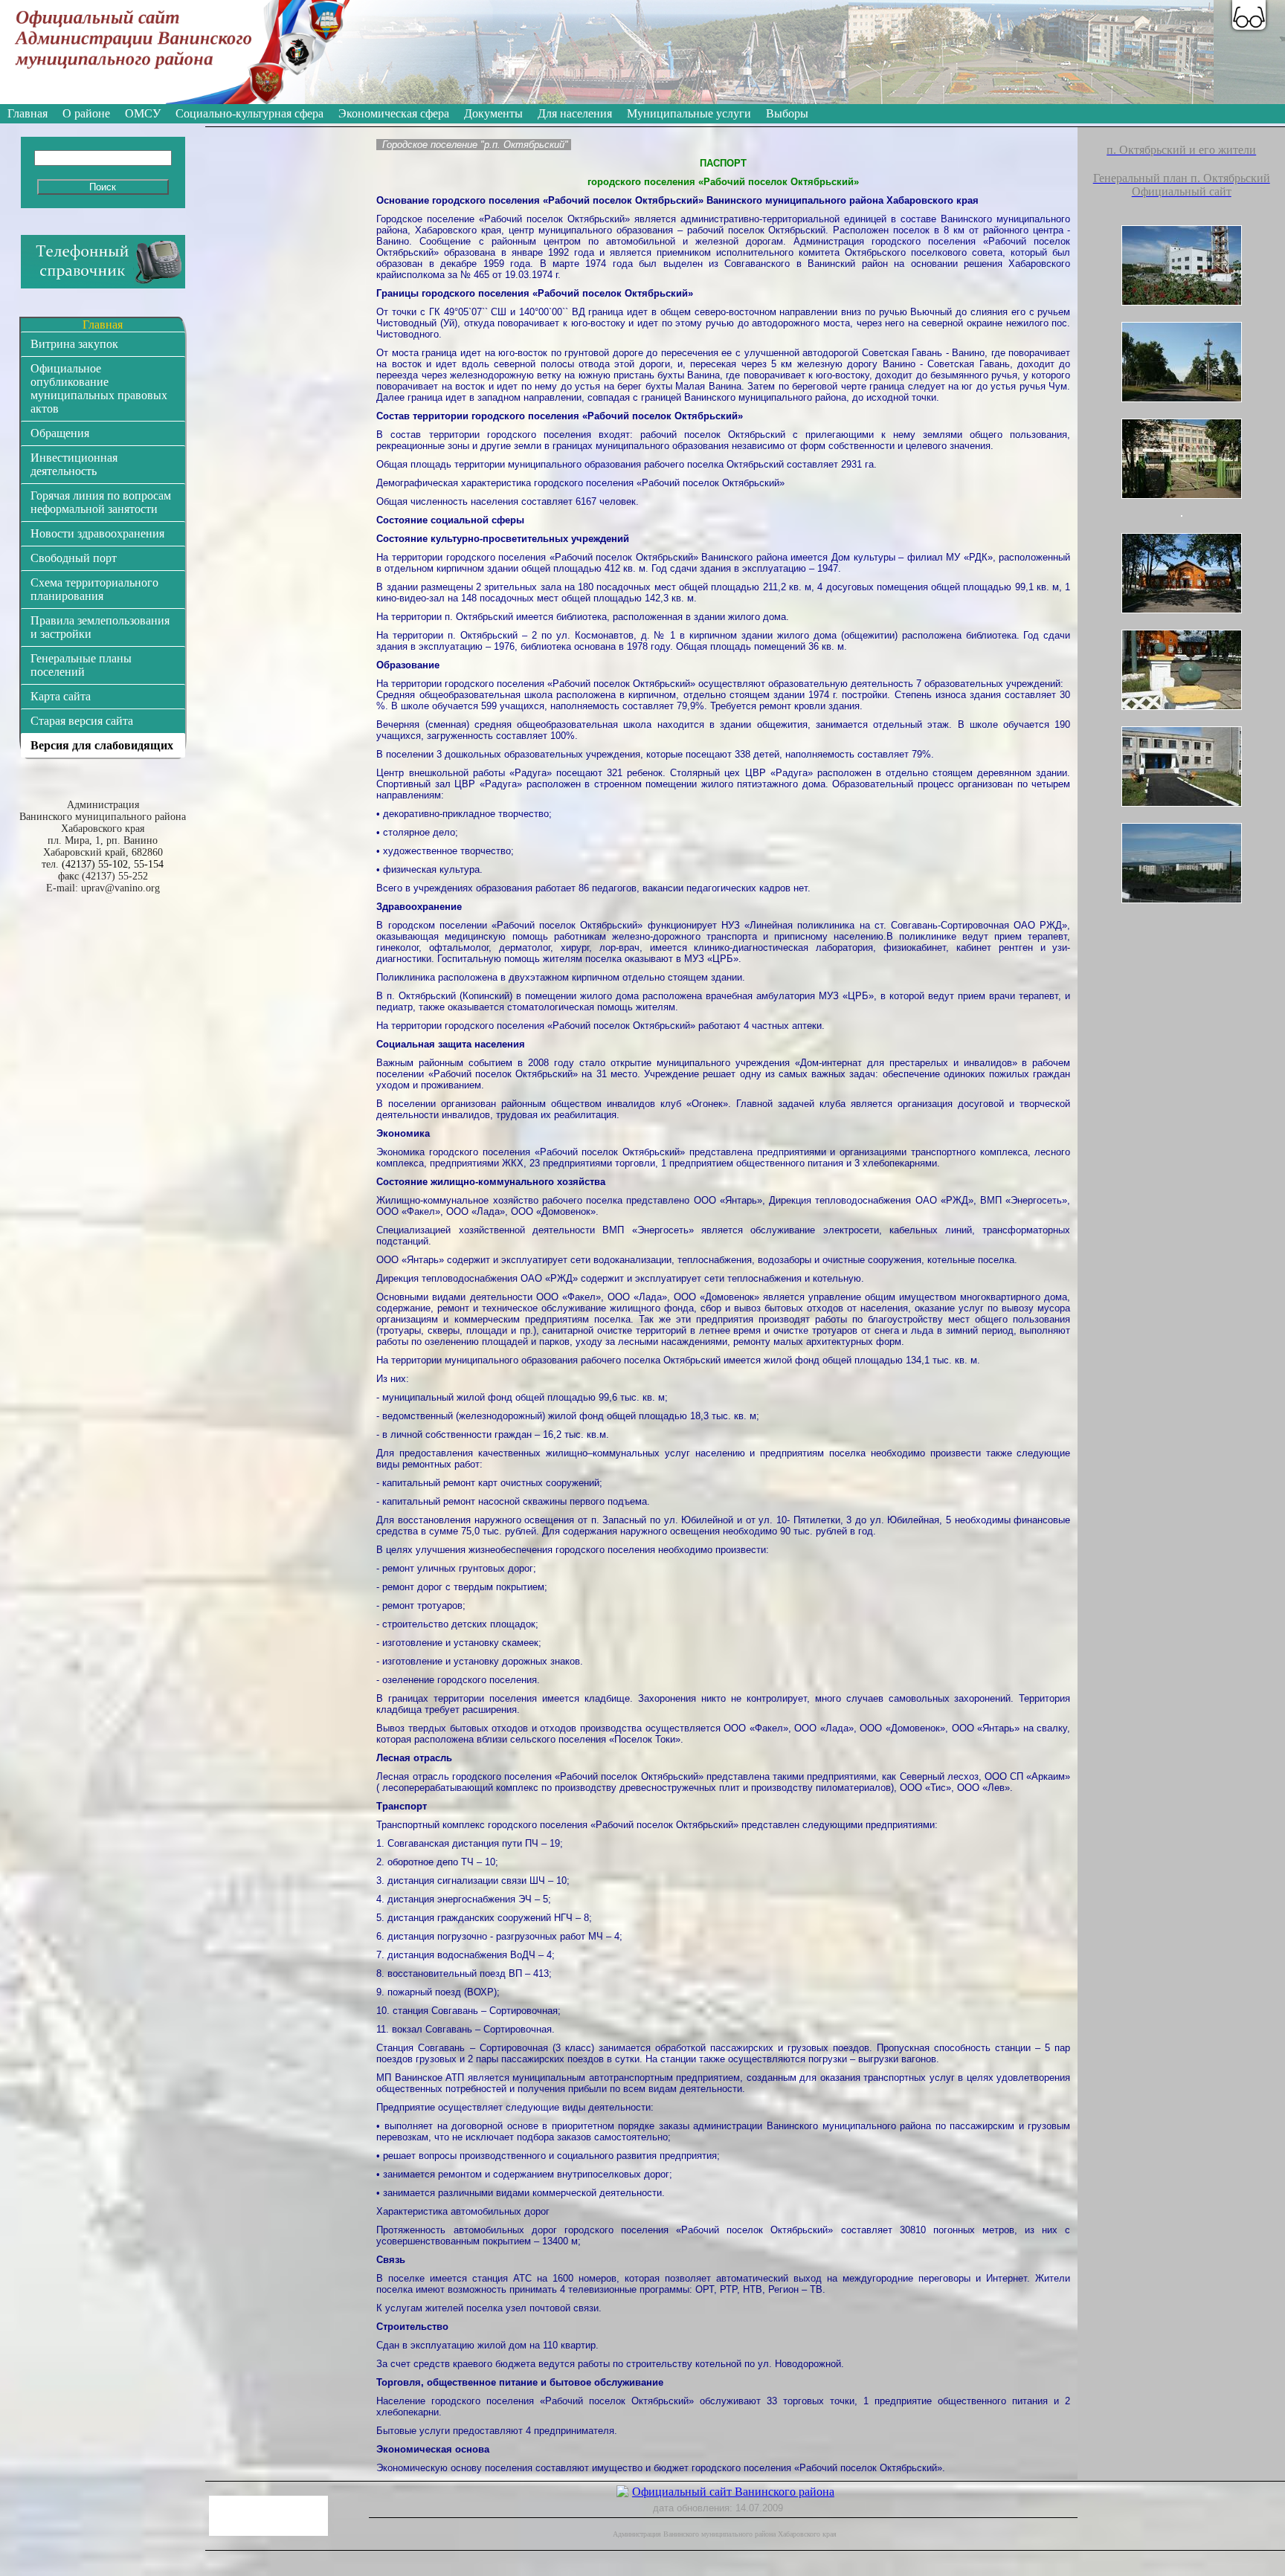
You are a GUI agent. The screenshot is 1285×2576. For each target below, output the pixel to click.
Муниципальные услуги (689, 113)
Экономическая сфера (394, 113)
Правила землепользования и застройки (100, 627)
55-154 (149, 864)
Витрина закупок (74, 344)
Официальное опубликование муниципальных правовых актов (99, 388)
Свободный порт (74, 558)
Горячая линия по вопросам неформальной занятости (101, 502)
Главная (28, 113)
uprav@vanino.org (120, 888)
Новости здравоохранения (97, 533)
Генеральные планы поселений (81, 665)
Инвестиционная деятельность (74, 464)
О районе (86, 113)
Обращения (60, 433)
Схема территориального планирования (94, 589)
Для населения (575, 113)
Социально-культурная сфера (249, 113)
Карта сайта (61, 696)
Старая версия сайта (82, 721)
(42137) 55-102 (95, 864)
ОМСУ (143, 113)
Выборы (787, 113)
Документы (493, 113)
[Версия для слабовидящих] (1249, 15)
